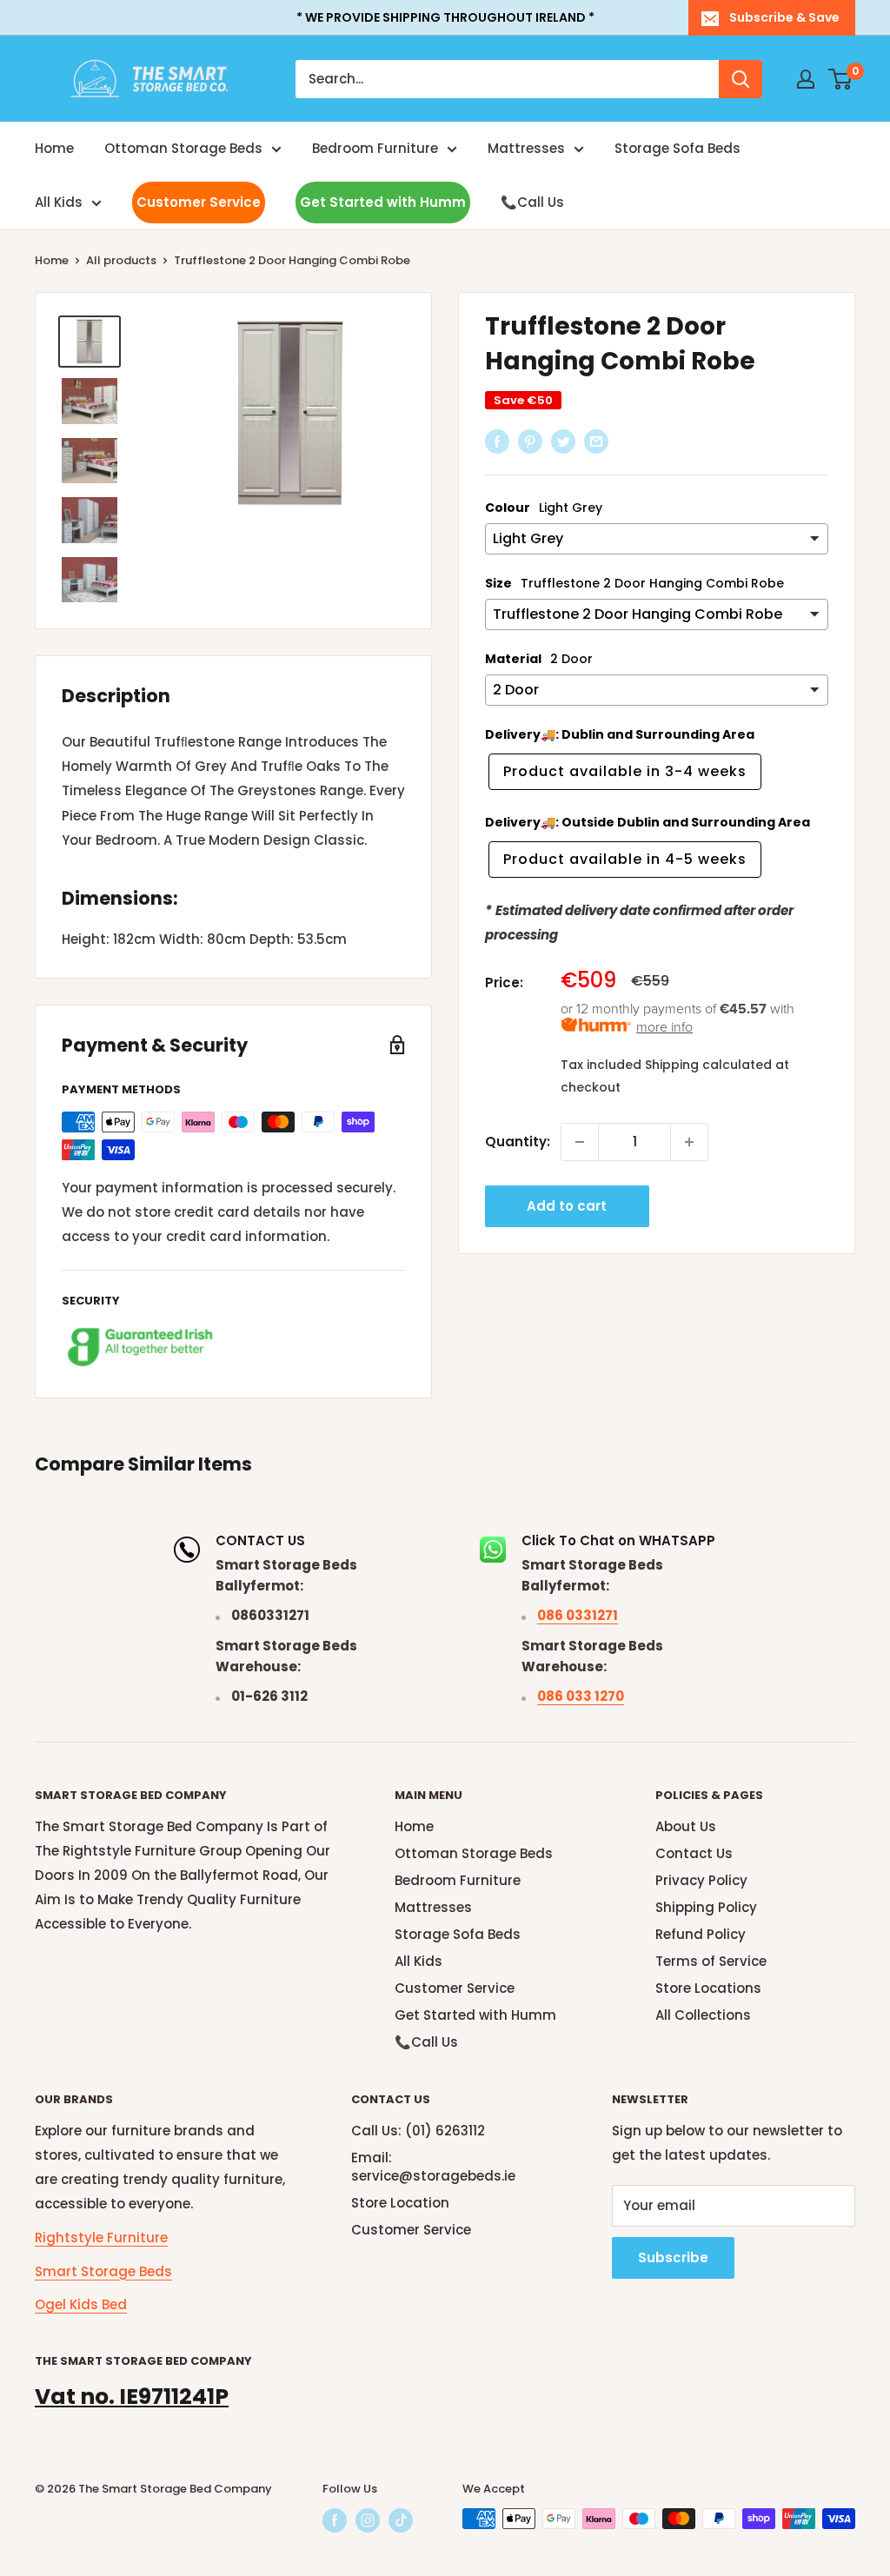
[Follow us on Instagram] (368, 2520)
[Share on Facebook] (497, 441)
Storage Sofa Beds (677, 148)
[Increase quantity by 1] (689, 1142)
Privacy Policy (701, 1880)
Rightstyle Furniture (101, 2237)
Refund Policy (701, 1934)
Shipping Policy (706, 1907)
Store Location (400, 2203)
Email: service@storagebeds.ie (433, 2167)
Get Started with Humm (383, 202)
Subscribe (673, 2257)
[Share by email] (596, 441)
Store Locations (708, 1988)
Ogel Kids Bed (81, 2304)
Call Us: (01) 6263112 (418, 2131)
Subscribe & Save (784, 17)
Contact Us (694, 1853)
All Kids (59, 202)
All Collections (703, 2015)
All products (121, 260)
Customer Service (199, 202)
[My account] (806, 79)
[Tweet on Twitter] (563, 441)
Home (54, 148)
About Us (686, 1826)
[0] (841, 79)
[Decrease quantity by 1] (580, 1142)
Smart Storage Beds (103, 2271)
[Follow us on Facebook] (335, 2520)
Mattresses (526, 148)
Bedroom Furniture (375, 148)
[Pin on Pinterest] (530, 441)
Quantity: (518, 1142)
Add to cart (567, 1206)
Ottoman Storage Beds (183, 148)
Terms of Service (711, 1961)
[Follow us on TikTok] (401, 2520)
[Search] (741, 79)
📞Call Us (532, 202)
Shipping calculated (708, 1065)
